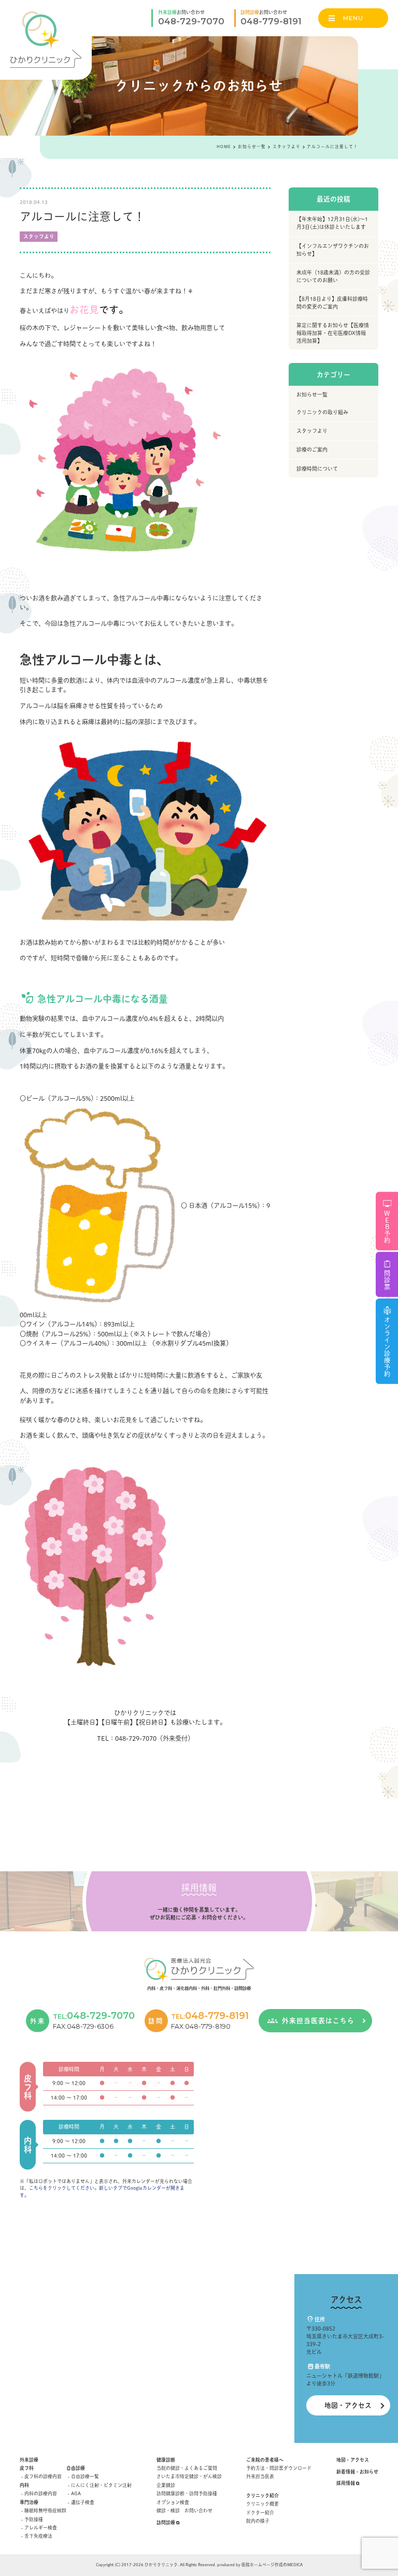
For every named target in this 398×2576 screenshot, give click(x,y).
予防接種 (34, 2519)
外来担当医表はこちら (318, 2021)
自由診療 (76, 2468)
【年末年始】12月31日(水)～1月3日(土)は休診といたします (332, 223)
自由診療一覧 (85, 2476)
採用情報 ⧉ (348, 2483)
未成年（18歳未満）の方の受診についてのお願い (333, 276)
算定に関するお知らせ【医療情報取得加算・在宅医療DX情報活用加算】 (333, 333)
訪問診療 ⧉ (168, 2522)
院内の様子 (258, 2521)
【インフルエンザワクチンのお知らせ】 (333, 250)
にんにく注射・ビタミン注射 (101, 2485)
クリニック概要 (262, 2504)
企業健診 (166, 2485)
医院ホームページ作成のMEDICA (272, 2565)
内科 (24, 2485)
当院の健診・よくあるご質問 (187, 2468)
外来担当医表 (260, 2476)
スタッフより (39, 236)
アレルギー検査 (41, 2528)
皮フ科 (27, 2468)
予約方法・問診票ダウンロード (279, 2468)
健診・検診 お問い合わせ (184, 2510)
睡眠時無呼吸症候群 (45, 2510)
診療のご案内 (312, 449)
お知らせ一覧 (312, 395)
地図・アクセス (348, 2405)
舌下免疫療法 (38, 2536)
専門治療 (29, 2502)
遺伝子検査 (83, 2502)
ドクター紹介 (260, 2513)
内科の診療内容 (41, 2493)
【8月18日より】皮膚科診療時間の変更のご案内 (332, 303)
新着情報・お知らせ (357, 2472)
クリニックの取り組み (322, 412)
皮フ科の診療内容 (43, 2476)
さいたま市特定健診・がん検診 (189, 2476)
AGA (76, 2493)
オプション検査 (173, 2502)
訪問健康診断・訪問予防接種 (187, 2493)
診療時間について (317, 469)
